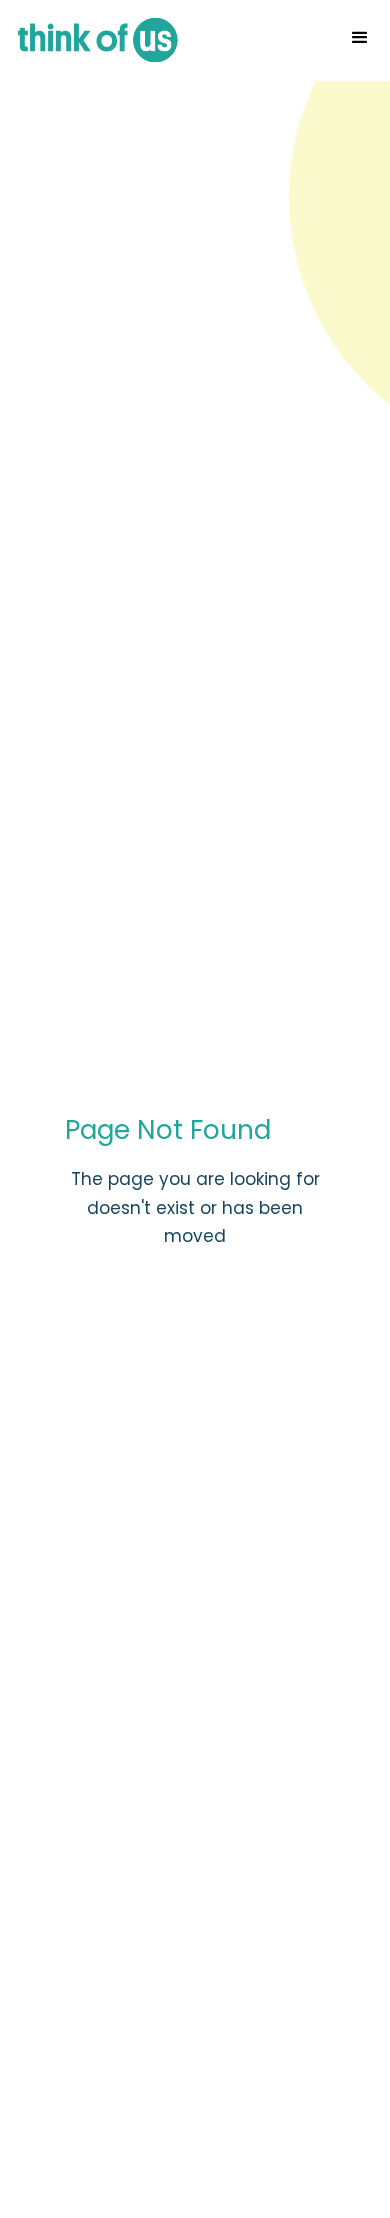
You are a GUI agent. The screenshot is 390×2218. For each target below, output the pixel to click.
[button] (360, 38)
